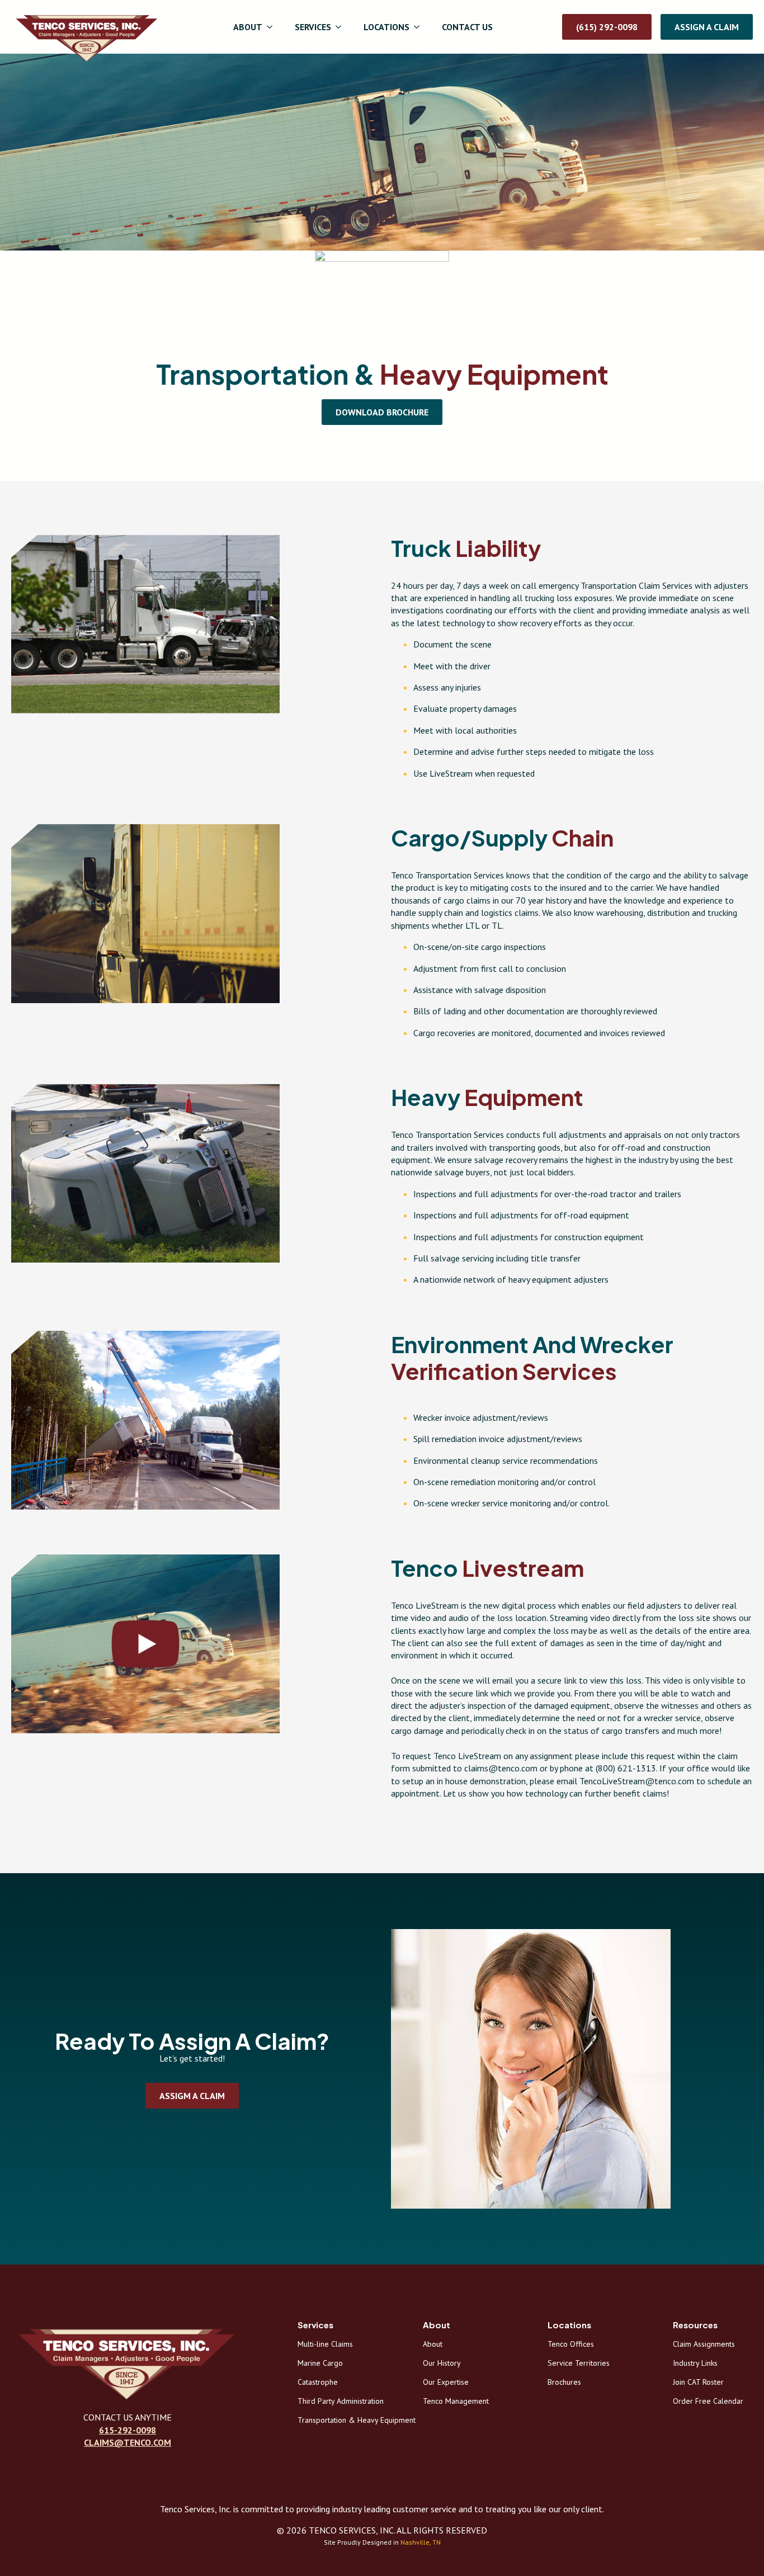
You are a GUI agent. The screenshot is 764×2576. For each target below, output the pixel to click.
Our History (442, 2362)
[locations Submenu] (420, 27)
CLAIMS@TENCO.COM (128, 2442)
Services (313, 27)
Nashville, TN (421, 2542)
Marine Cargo (320, 2362)
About (248, 27)
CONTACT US (467, 27)
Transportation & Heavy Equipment (338, 2419)
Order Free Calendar (708, 2400)
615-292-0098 (128, 2430)
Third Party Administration (338, 2400)
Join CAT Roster (698, 2381)
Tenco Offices (571, 2343)
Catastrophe (318, 2381)
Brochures (564, 2381)
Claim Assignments (704, 2343)
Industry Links (695, 2362)
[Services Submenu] (342, 27)
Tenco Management (456, 2400)
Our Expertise (446, 2381)
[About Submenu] (273, 27)
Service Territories (579, 2362)
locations (386, 27)
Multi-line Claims (325, 2343)
